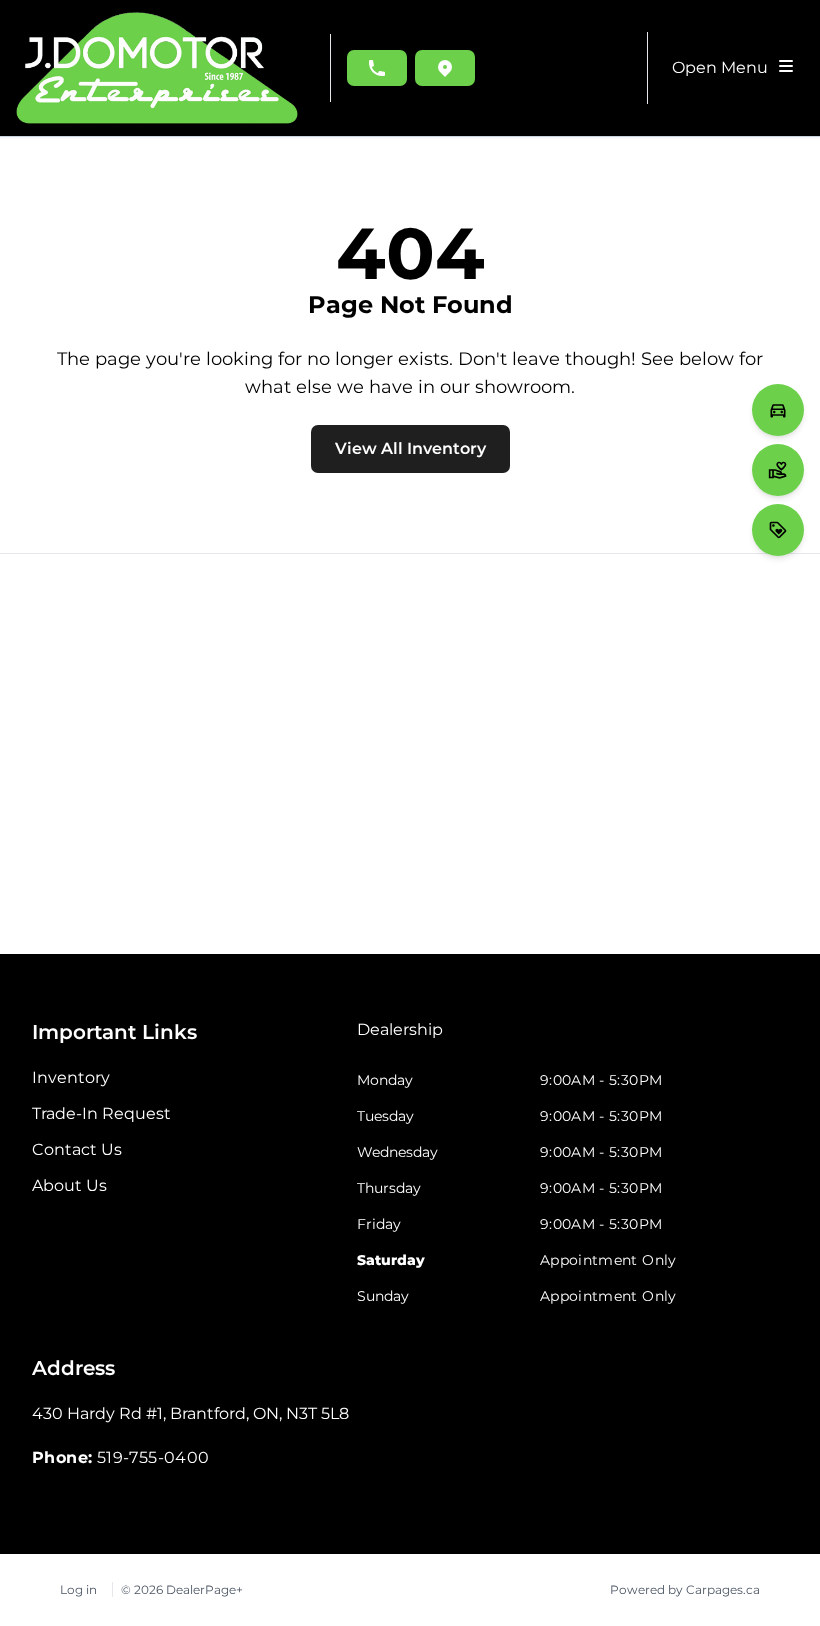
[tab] (400, 1040)
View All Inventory (410, 448)
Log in (78, 1589)
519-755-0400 (153, 1457)
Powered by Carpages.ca (685, 1589)
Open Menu (724, 67)
